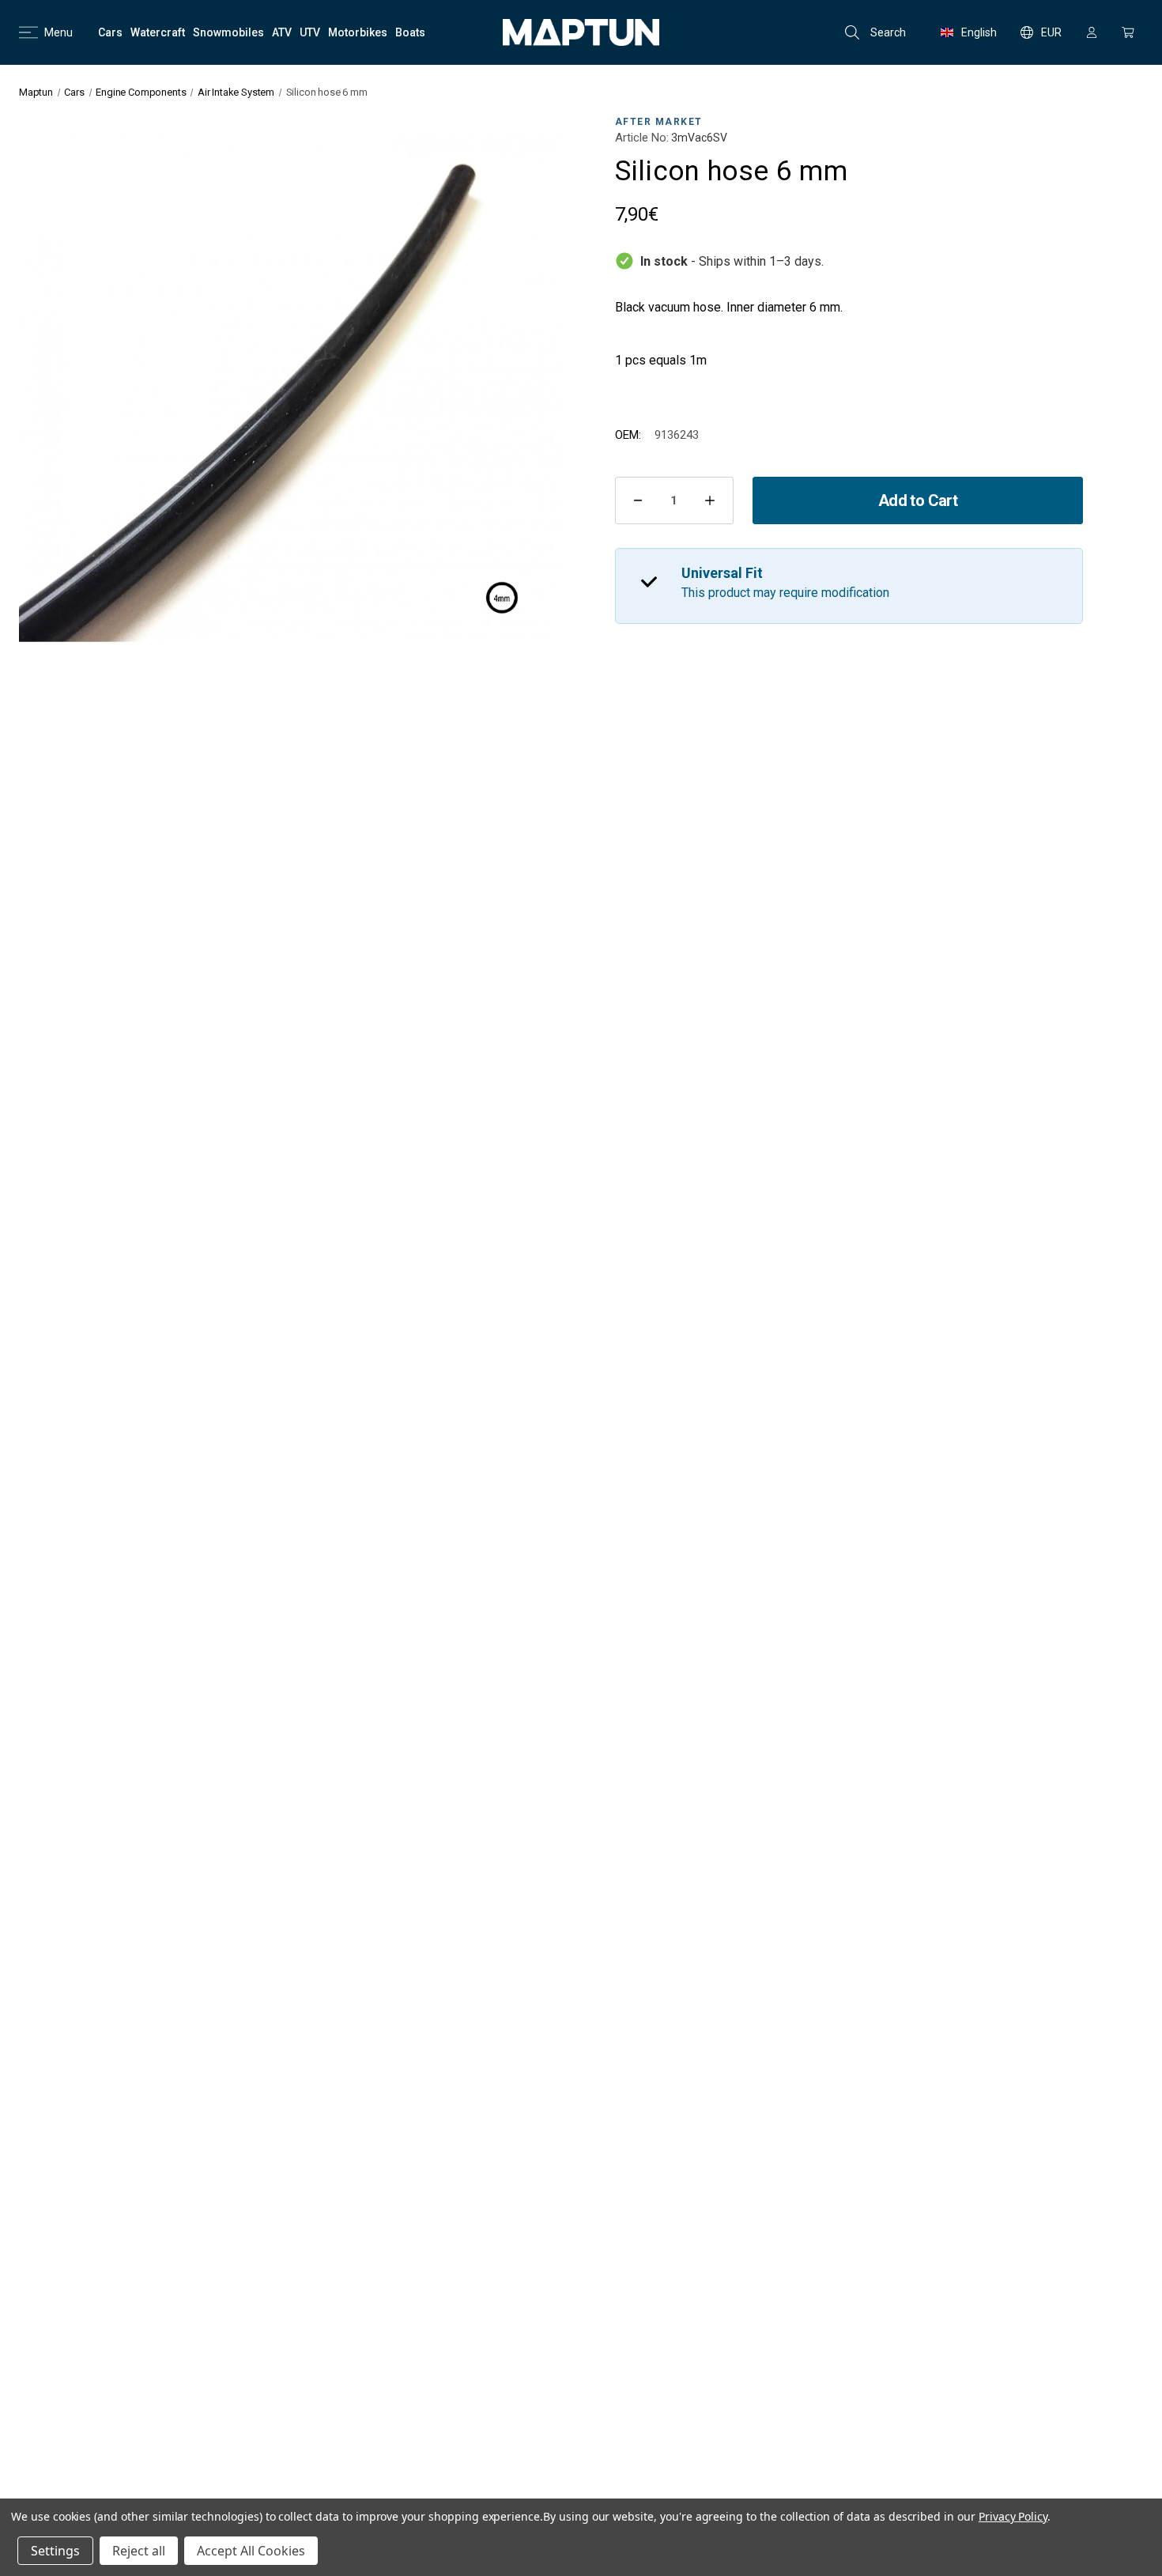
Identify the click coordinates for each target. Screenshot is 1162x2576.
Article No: (642, 138)
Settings (55, 2551)
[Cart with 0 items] (1128, 32)
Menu (58, 32)
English (979, 32)
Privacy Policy (1013, 2516)
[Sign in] (1092, 32)
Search (888, 32)
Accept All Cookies (251, 2551)
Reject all (139, 2551)
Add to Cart (918, 500)
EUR (1051, 32)
